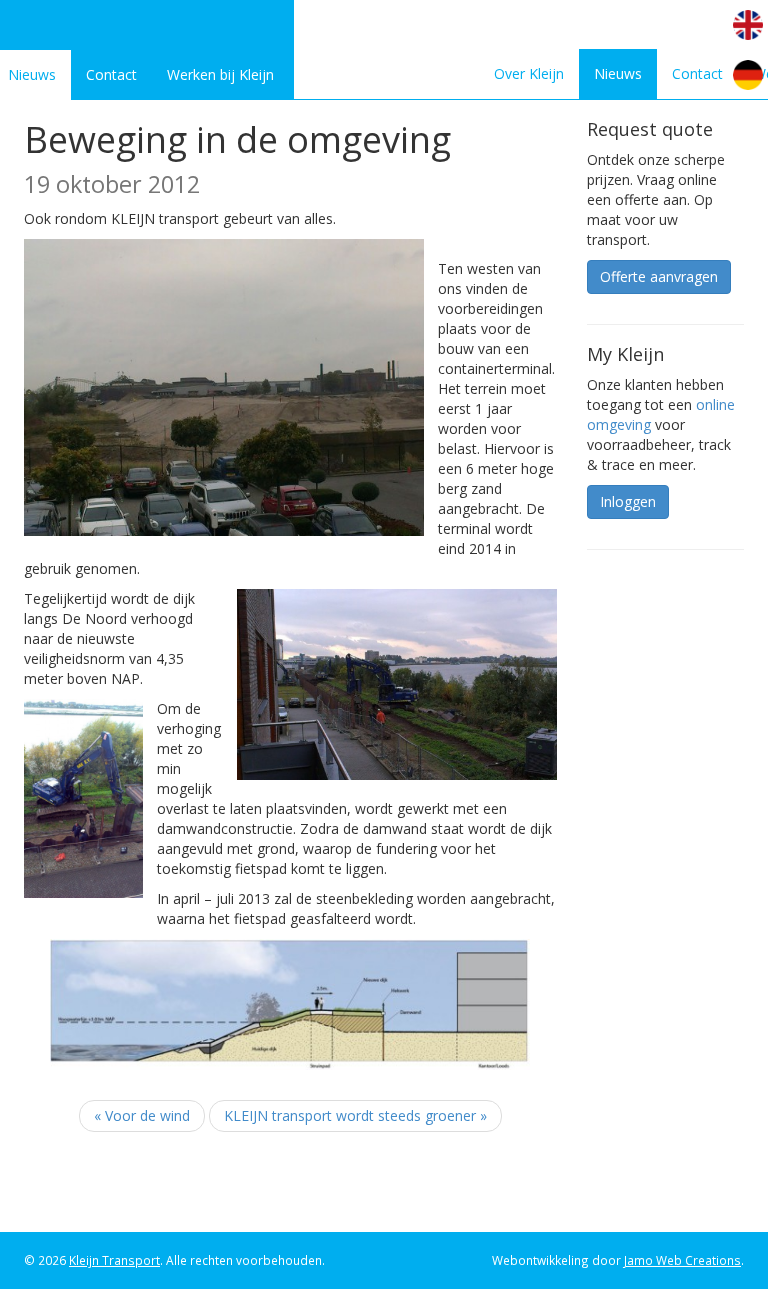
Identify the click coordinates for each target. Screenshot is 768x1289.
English (748, 25)
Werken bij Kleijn (220, 74)
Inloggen (628, 501)
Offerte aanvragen (659, 276)
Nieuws (618, 73)
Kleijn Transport (114, 1260)
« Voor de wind (142, 1115)
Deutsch (748, 75)
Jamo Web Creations (682, 1260)
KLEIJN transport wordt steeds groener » (355, 1115)
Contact (111, 74)
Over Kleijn (529, 73)
